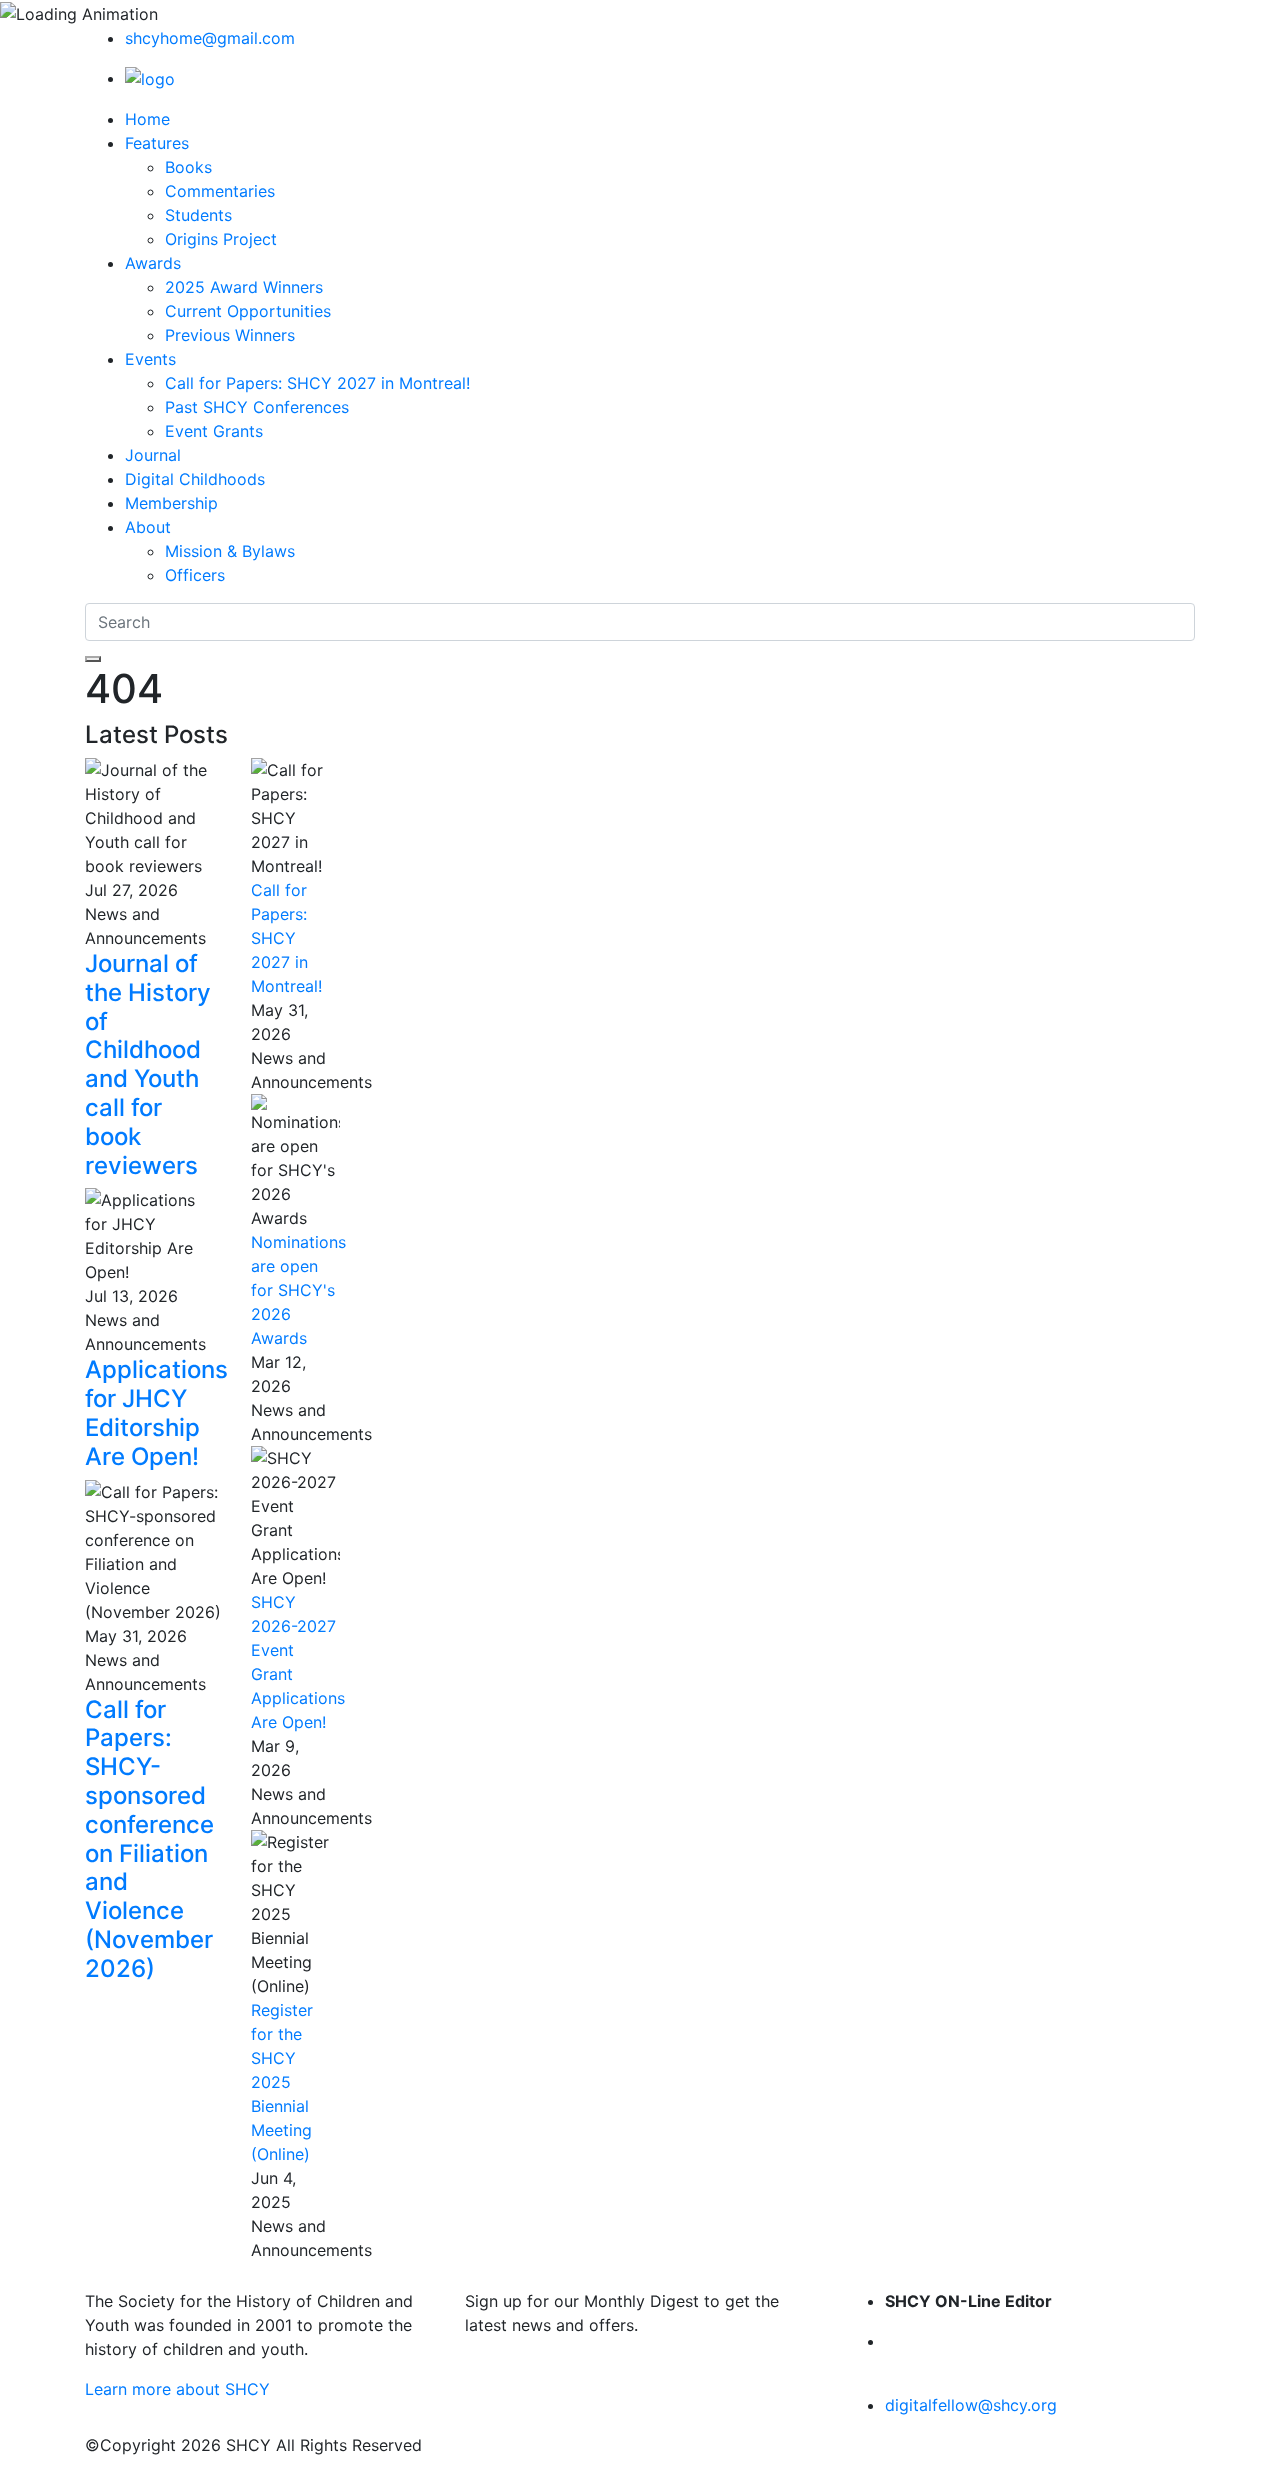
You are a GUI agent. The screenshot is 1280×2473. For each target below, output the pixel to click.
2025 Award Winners (244, 287)
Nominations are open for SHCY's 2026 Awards (298, 1290)
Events (150, 359)
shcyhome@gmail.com (210, 38)
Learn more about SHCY (177, 2389)
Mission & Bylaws (230, 551)
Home (147, 119)
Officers (195, 575)
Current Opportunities (248, 311)
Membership (171, 503)
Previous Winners (230, 335)
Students (198, 215)
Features (157, 143)
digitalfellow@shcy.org (971, 2405)
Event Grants (214, 431)
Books (188, 167)
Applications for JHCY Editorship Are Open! (156, 1412)
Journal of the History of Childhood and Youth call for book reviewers (148, 1064)
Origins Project (221, 239)
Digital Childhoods (195, 479)
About (148, 527)
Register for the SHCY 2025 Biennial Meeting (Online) (282, 2082)
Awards (153, 263)
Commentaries (220, 191)
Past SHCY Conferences (257, 407)
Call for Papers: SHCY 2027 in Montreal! (317, 383)
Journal (153, 455)
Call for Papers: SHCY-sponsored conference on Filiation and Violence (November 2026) (149, 1839)
